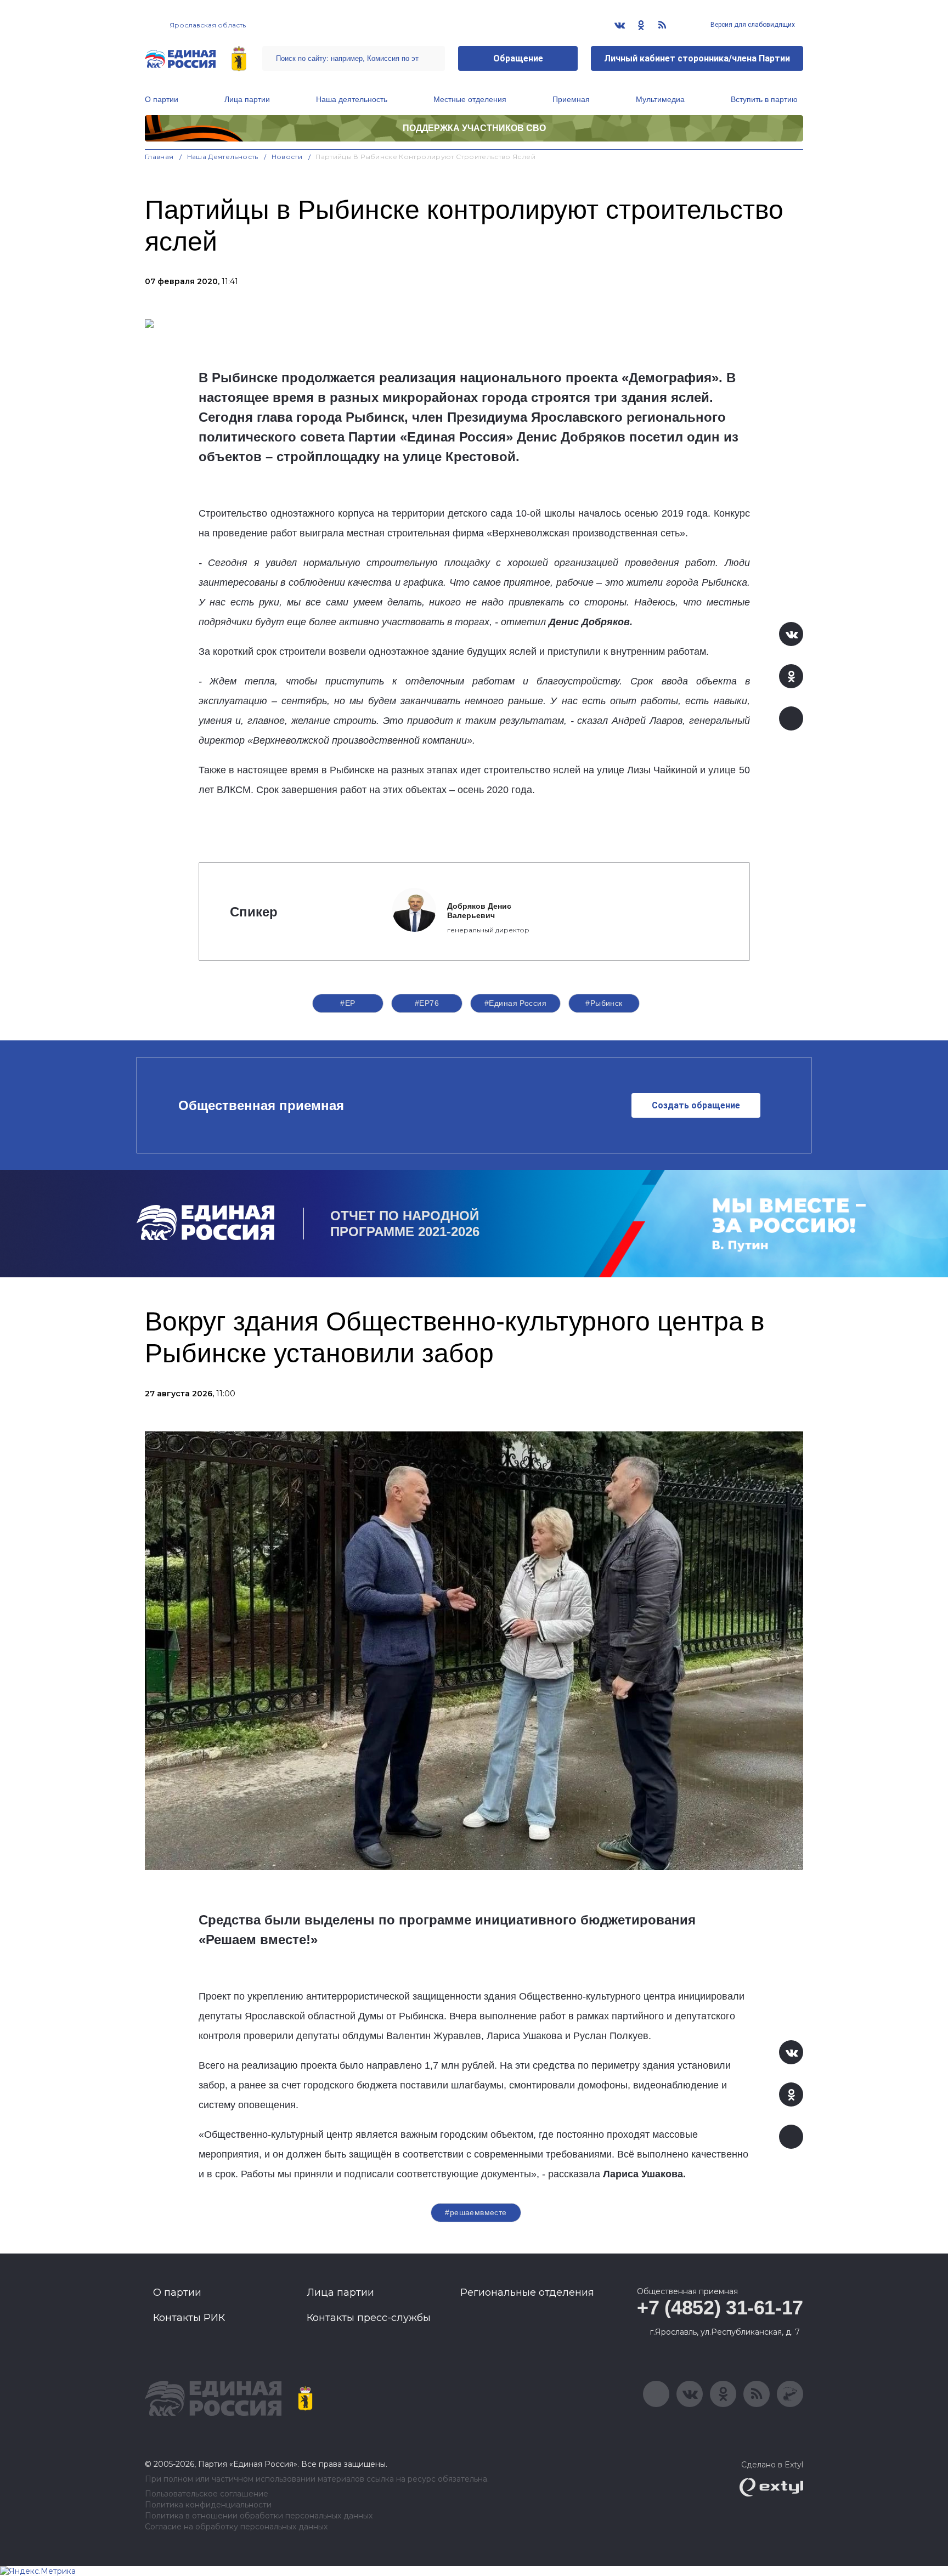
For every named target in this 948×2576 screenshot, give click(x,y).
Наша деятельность (352, 99)
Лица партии (247, 99)
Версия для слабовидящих (752, 25)
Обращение (518, 58)
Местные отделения (470, 99)
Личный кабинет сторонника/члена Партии (697, 58)
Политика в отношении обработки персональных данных (259, 2516)
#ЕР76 (427, 1003)
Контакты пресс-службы (369, 2318)
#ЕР (348, 1003)
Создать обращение (696, 1105)
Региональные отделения (527, 2292)
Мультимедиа (660, 99)
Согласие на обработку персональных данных (236, 2527)
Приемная (571, 99)
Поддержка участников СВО (474, 128)
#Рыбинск (604, 1003)
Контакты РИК (189, 2318)
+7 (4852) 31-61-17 (720, 2308)
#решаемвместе (476, 2212)
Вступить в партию (764, 99)
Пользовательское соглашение (207, 2494)
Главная (159, 157)
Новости (287, 157)
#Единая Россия (515, 1003)
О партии (162, 99)
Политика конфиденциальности (208, 2505)
